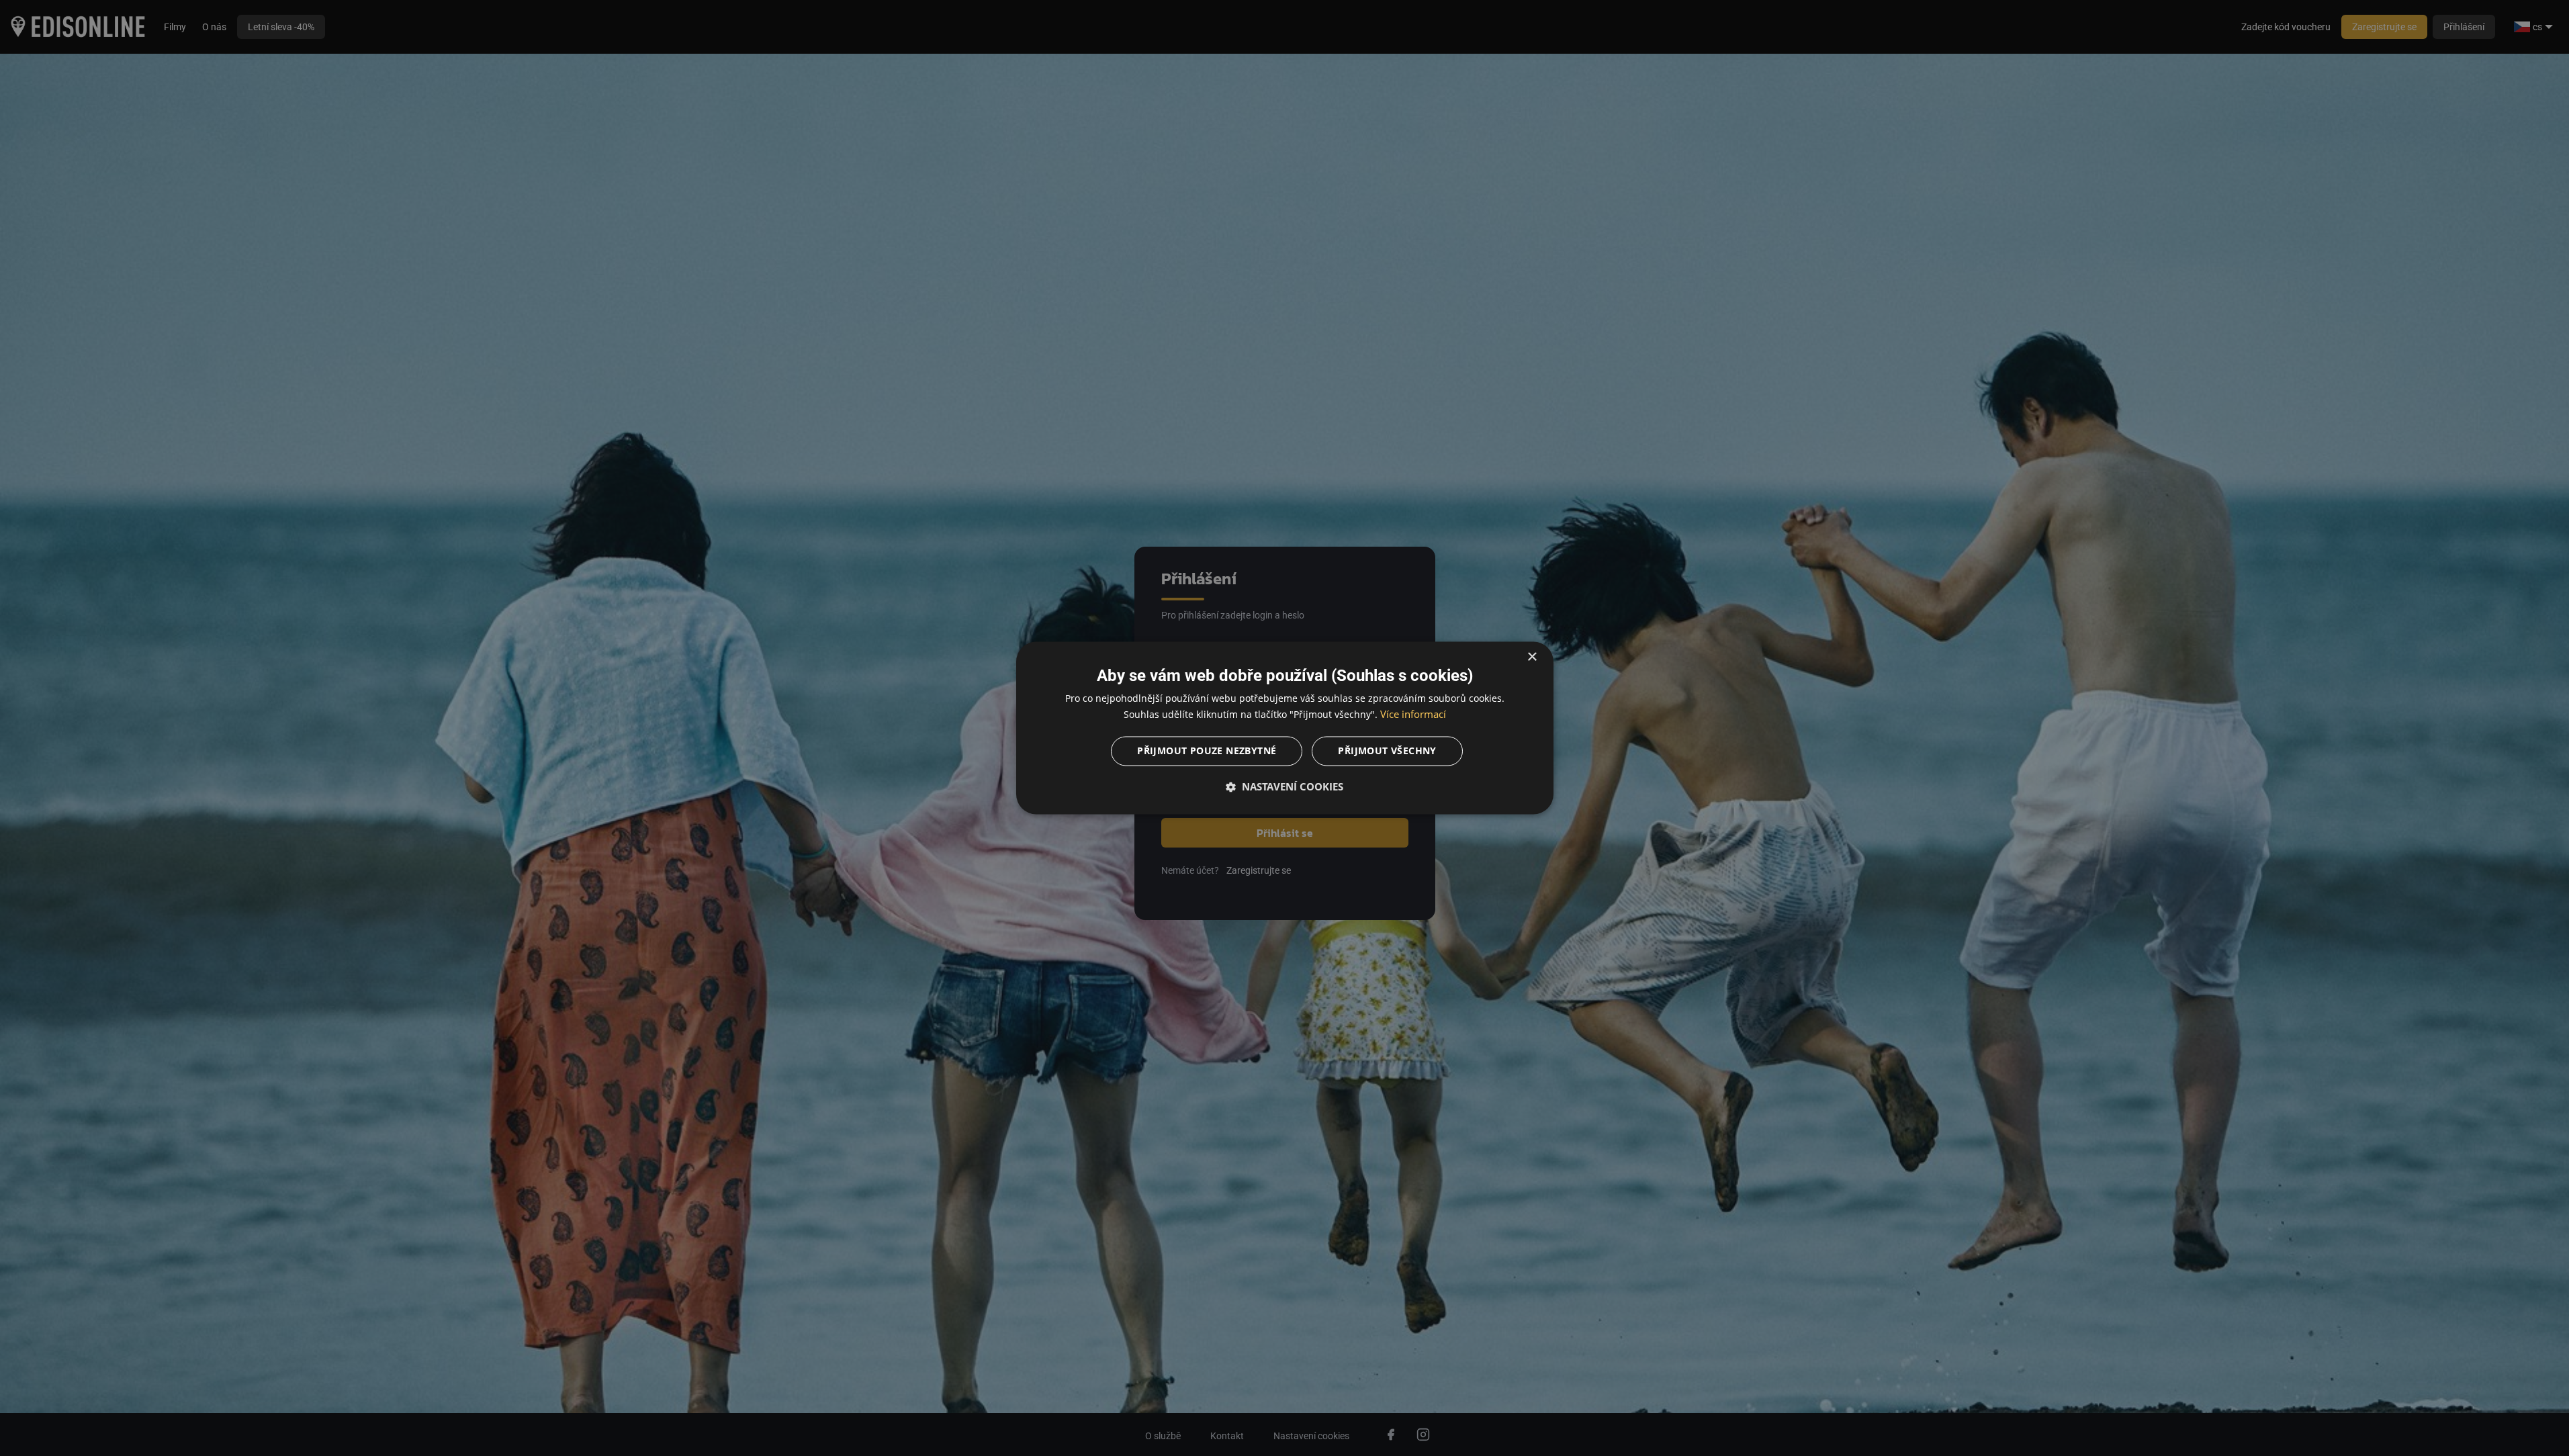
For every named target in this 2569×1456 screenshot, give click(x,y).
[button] (1285, 787)
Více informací (1413, 715)
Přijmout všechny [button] (1387, 751)
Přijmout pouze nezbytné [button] (1207, 751)
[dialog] (1285, 728)
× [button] (1532, 657)
